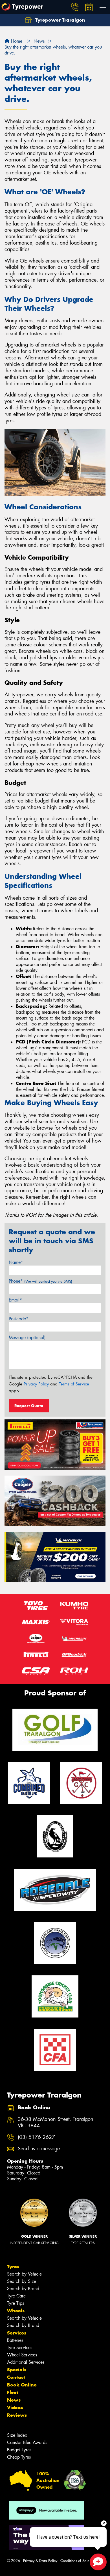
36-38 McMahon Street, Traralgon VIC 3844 (56, 2123)
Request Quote (29, 1406)
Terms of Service (74, 1384)
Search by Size (22, 2281)
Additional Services (26, 2362)
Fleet (13, 2392)
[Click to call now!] (75, 7)
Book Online (22, 2385)
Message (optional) (27, 1338)
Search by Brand (23, 2289)
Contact (16, 2377)
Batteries (15, 2340)
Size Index (17, 2435)
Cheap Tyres (19, 2457)
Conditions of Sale (75, 2561)
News (14, 2400)
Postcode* (19, 1319)
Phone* (40, 1281)
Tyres (13, 2267)
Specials (17, 2370)
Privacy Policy (36, 1384)
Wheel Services (22, 2355)
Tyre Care (16, 2296)
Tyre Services (20, 2348)
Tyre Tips (16, 2303)
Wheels (16, 2311)
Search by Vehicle (24, 2274)
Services (17, 2333)
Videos (15, 2408)
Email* (15, 1300)
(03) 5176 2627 (36, 2137)
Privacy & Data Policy (40, 2561)
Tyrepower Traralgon (60, 20)
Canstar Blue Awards (27, 2442)
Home (16, 41)
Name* (16, 1262)
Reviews (17, 2415)
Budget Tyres (19, 2450)
